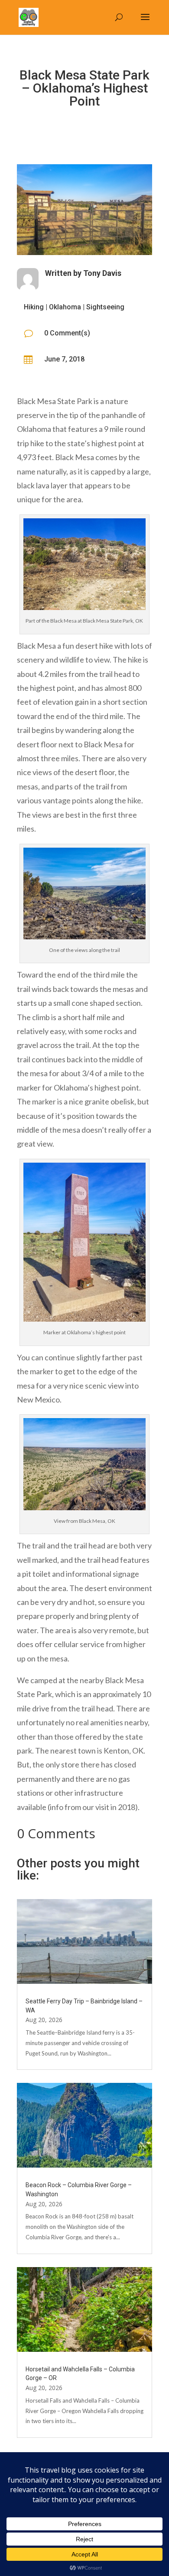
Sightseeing (105, 307)
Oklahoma (65, 307)
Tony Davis (102, 273)
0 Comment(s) (67, 333)
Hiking (34, 307)
